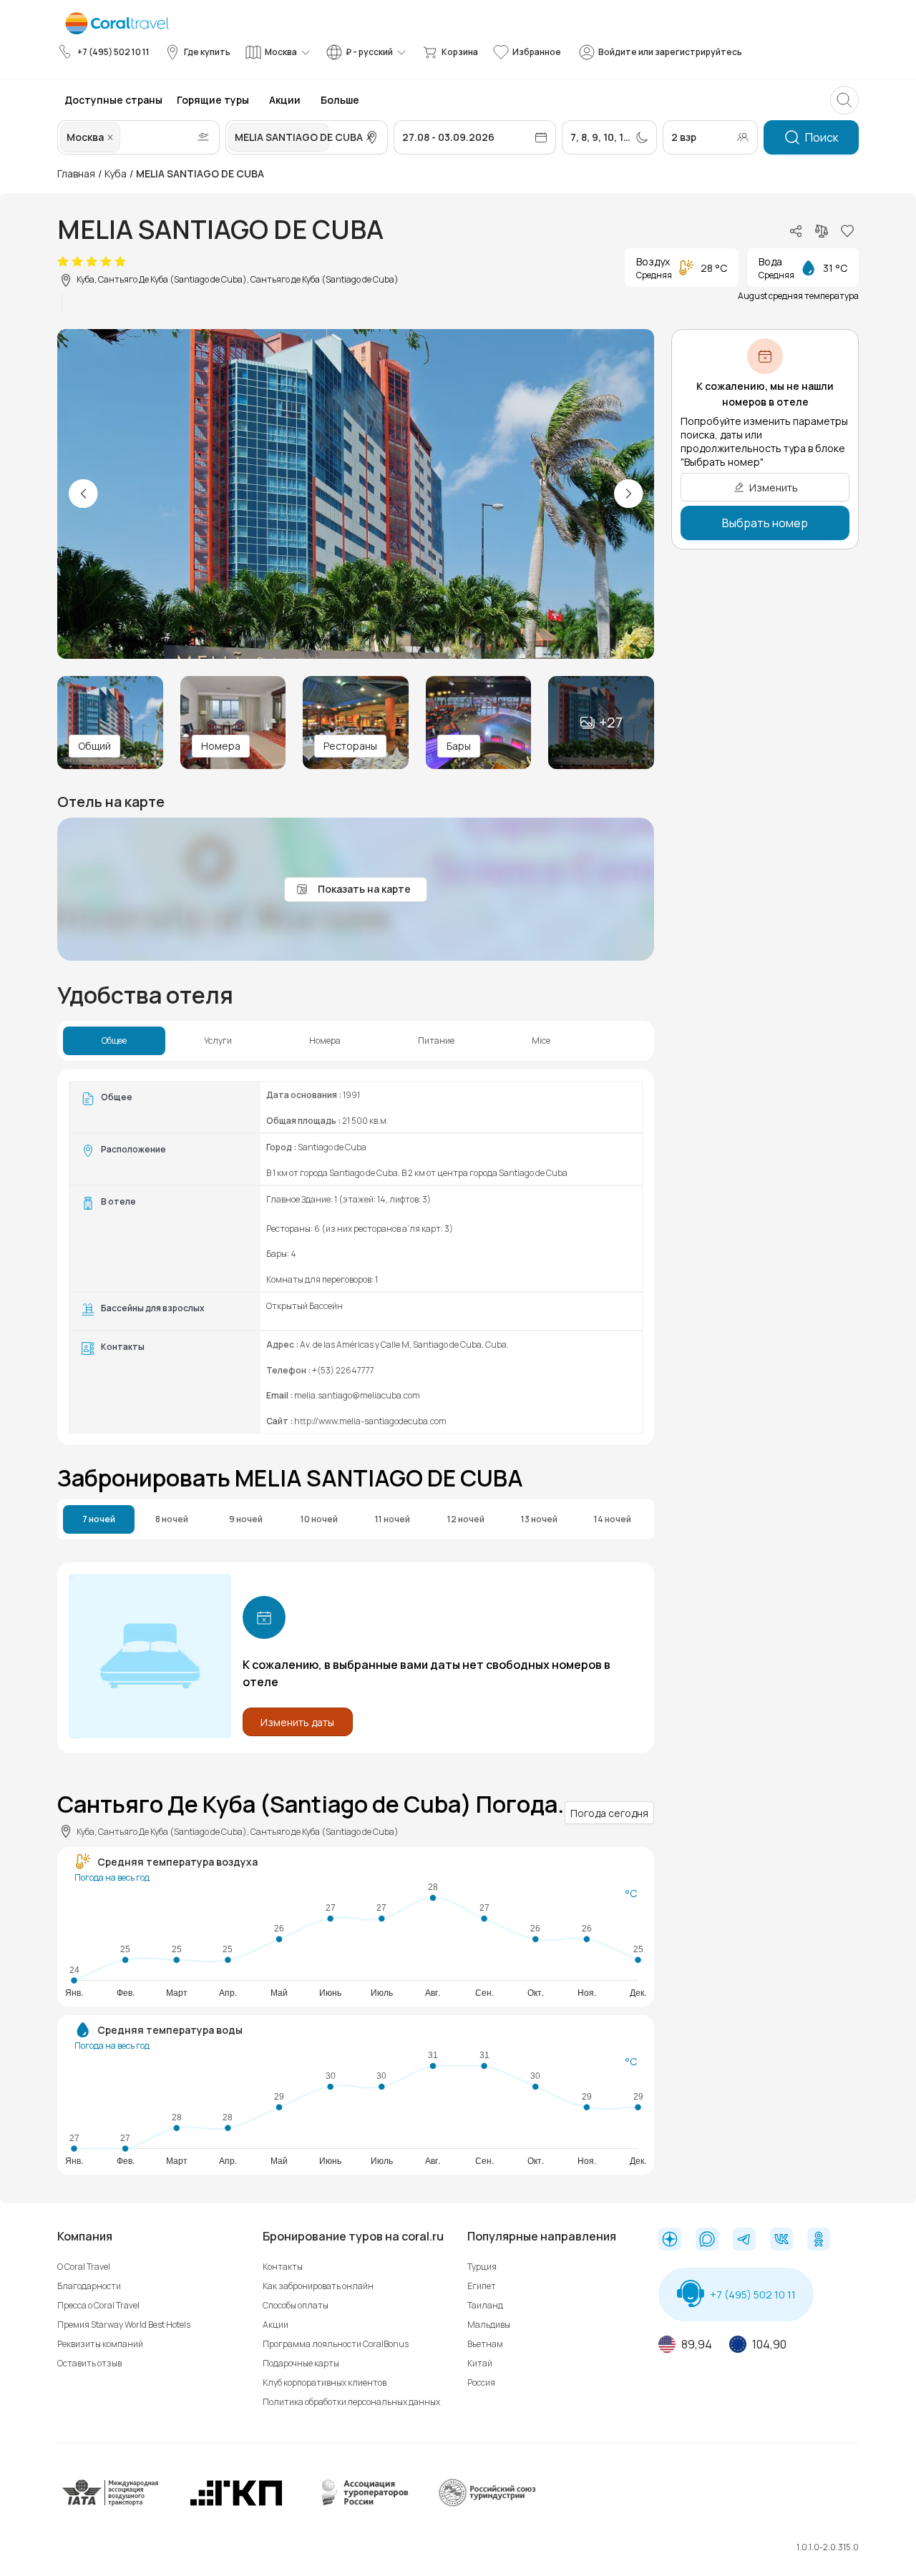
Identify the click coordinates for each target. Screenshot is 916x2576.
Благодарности (89, 2286)
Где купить (207, 52)
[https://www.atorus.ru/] (361, 2503)
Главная (76, 173)
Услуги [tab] (218, 1041)
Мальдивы (489, 2325)
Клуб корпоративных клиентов (325, 2382)
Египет (482, 2286)
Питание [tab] (436, 1041)
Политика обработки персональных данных (351, 2402)
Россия (481, 2382)
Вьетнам (485, 2344)
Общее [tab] (114, 1041)
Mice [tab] (541, 1041)
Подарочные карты (301, 2363)
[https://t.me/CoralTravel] (744, 2240)
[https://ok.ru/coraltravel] (819, 2240)
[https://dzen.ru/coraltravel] (670, 2240)
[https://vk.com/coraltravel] (781, 2240)
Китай (480, 2363)
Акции (276, 2325)
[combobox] (125, 137)
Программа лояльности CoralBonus (336, 2344)
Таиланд (485, 2305)
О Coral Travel (84, 2267)
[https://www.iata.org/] (111, 2503)
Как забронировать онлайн (318, 2286)
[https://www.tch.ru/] (236, 2503)
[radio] (63, 262)
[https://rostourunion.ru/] (487, 2503)
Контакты (283, 2267)
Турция (482, 2267)
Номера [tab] (325, 1041)
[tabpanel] (356, 1257)
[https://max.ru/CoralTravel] (707, 2240)
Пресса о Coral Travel (98, 2305)
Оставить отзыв (89, 2363)
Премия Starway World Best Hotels (124, 2325)
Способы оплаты (296, 2305)
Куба (116, 173)
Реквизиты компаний (100, 2344)
